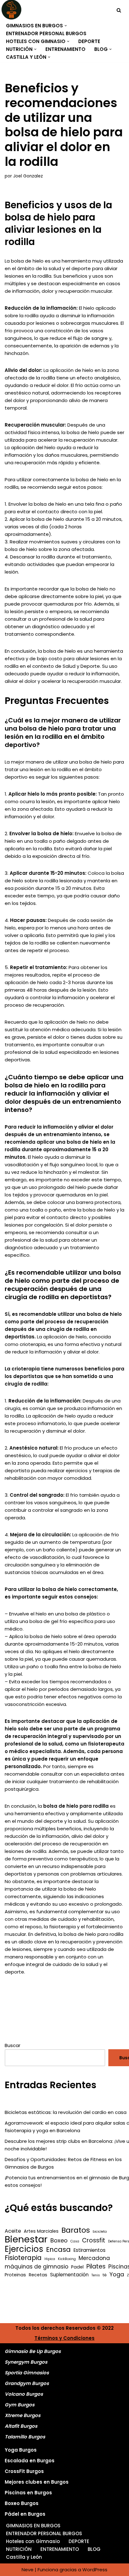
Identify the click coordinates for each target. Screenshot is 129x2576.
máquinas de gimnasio (36, 2267)
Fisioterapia (23, 2258)
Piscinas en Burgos (28, 2493)
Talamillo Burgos (25, 2437)
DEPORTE (89, 41)
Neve (28, 2570)
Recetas (38, 2275)
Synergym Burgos (26, 2362)
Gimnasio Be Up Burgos (33, 2351)
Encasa (58, 2250)
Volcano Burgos (24, 2394)
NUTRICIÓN (19, 2549)
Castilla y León (24, 2557)
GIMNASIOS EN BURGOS (33, 2526)
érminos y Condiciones (66, 2338)
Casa (75, 2241)
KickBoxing (67, 2259)
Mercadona (94, 2258)
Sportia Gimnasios (27, 2373)
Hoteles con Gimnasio (33, 2541)
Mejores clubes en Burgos (37, 2482)
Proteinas (15, 2275)
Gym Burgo (18, 2405)
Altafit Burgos (21, 2426)
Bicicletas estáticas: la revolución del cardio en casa (66, 2112)
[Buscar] (119, 10)
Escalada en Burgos (30, 2461)
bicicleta (100, 2232)
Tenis (96, 2275)
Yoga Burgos (21, 2450)
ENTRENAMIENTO (65, 49)
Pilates (96, 2267)
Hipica (50, 2259)
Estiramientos (90, 2250)
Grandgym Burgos (27, 2383)
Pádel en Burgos (25, 2514)
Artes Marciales (41, 2231)
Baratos (76, 2230)
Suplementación (69, 2275)
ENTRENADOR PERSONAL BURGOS (46, 33)
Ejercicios (24, 2249)
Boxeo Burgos (22, 2503)
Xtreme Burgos (23, 2415)
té (105, 2275)
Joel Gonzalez (28, 176)
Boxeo (59, 2241)
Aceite (13, 2231)
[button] (66, 26)
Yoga (117, 2274)
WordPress (95, 2570)
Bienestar (26, 2239)
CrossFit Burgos (24, 2471)
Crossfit (94, 2241)
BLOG (94, 2549)
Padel (77, 2267)
